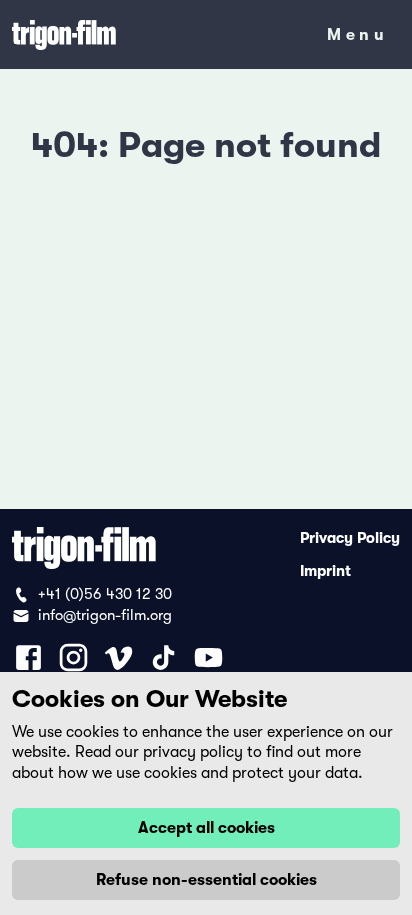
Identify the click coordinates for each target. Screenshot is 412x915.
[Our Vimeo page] (118, 657)
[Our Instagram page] (73, 657)
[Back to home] (156, 34)
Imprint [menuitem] (325, 570)
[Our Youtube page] (208, 657)
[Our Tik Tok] (163, 657)
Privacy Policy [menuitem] (350, 537)
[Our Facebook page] (28, 657)
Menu (357, 38)
